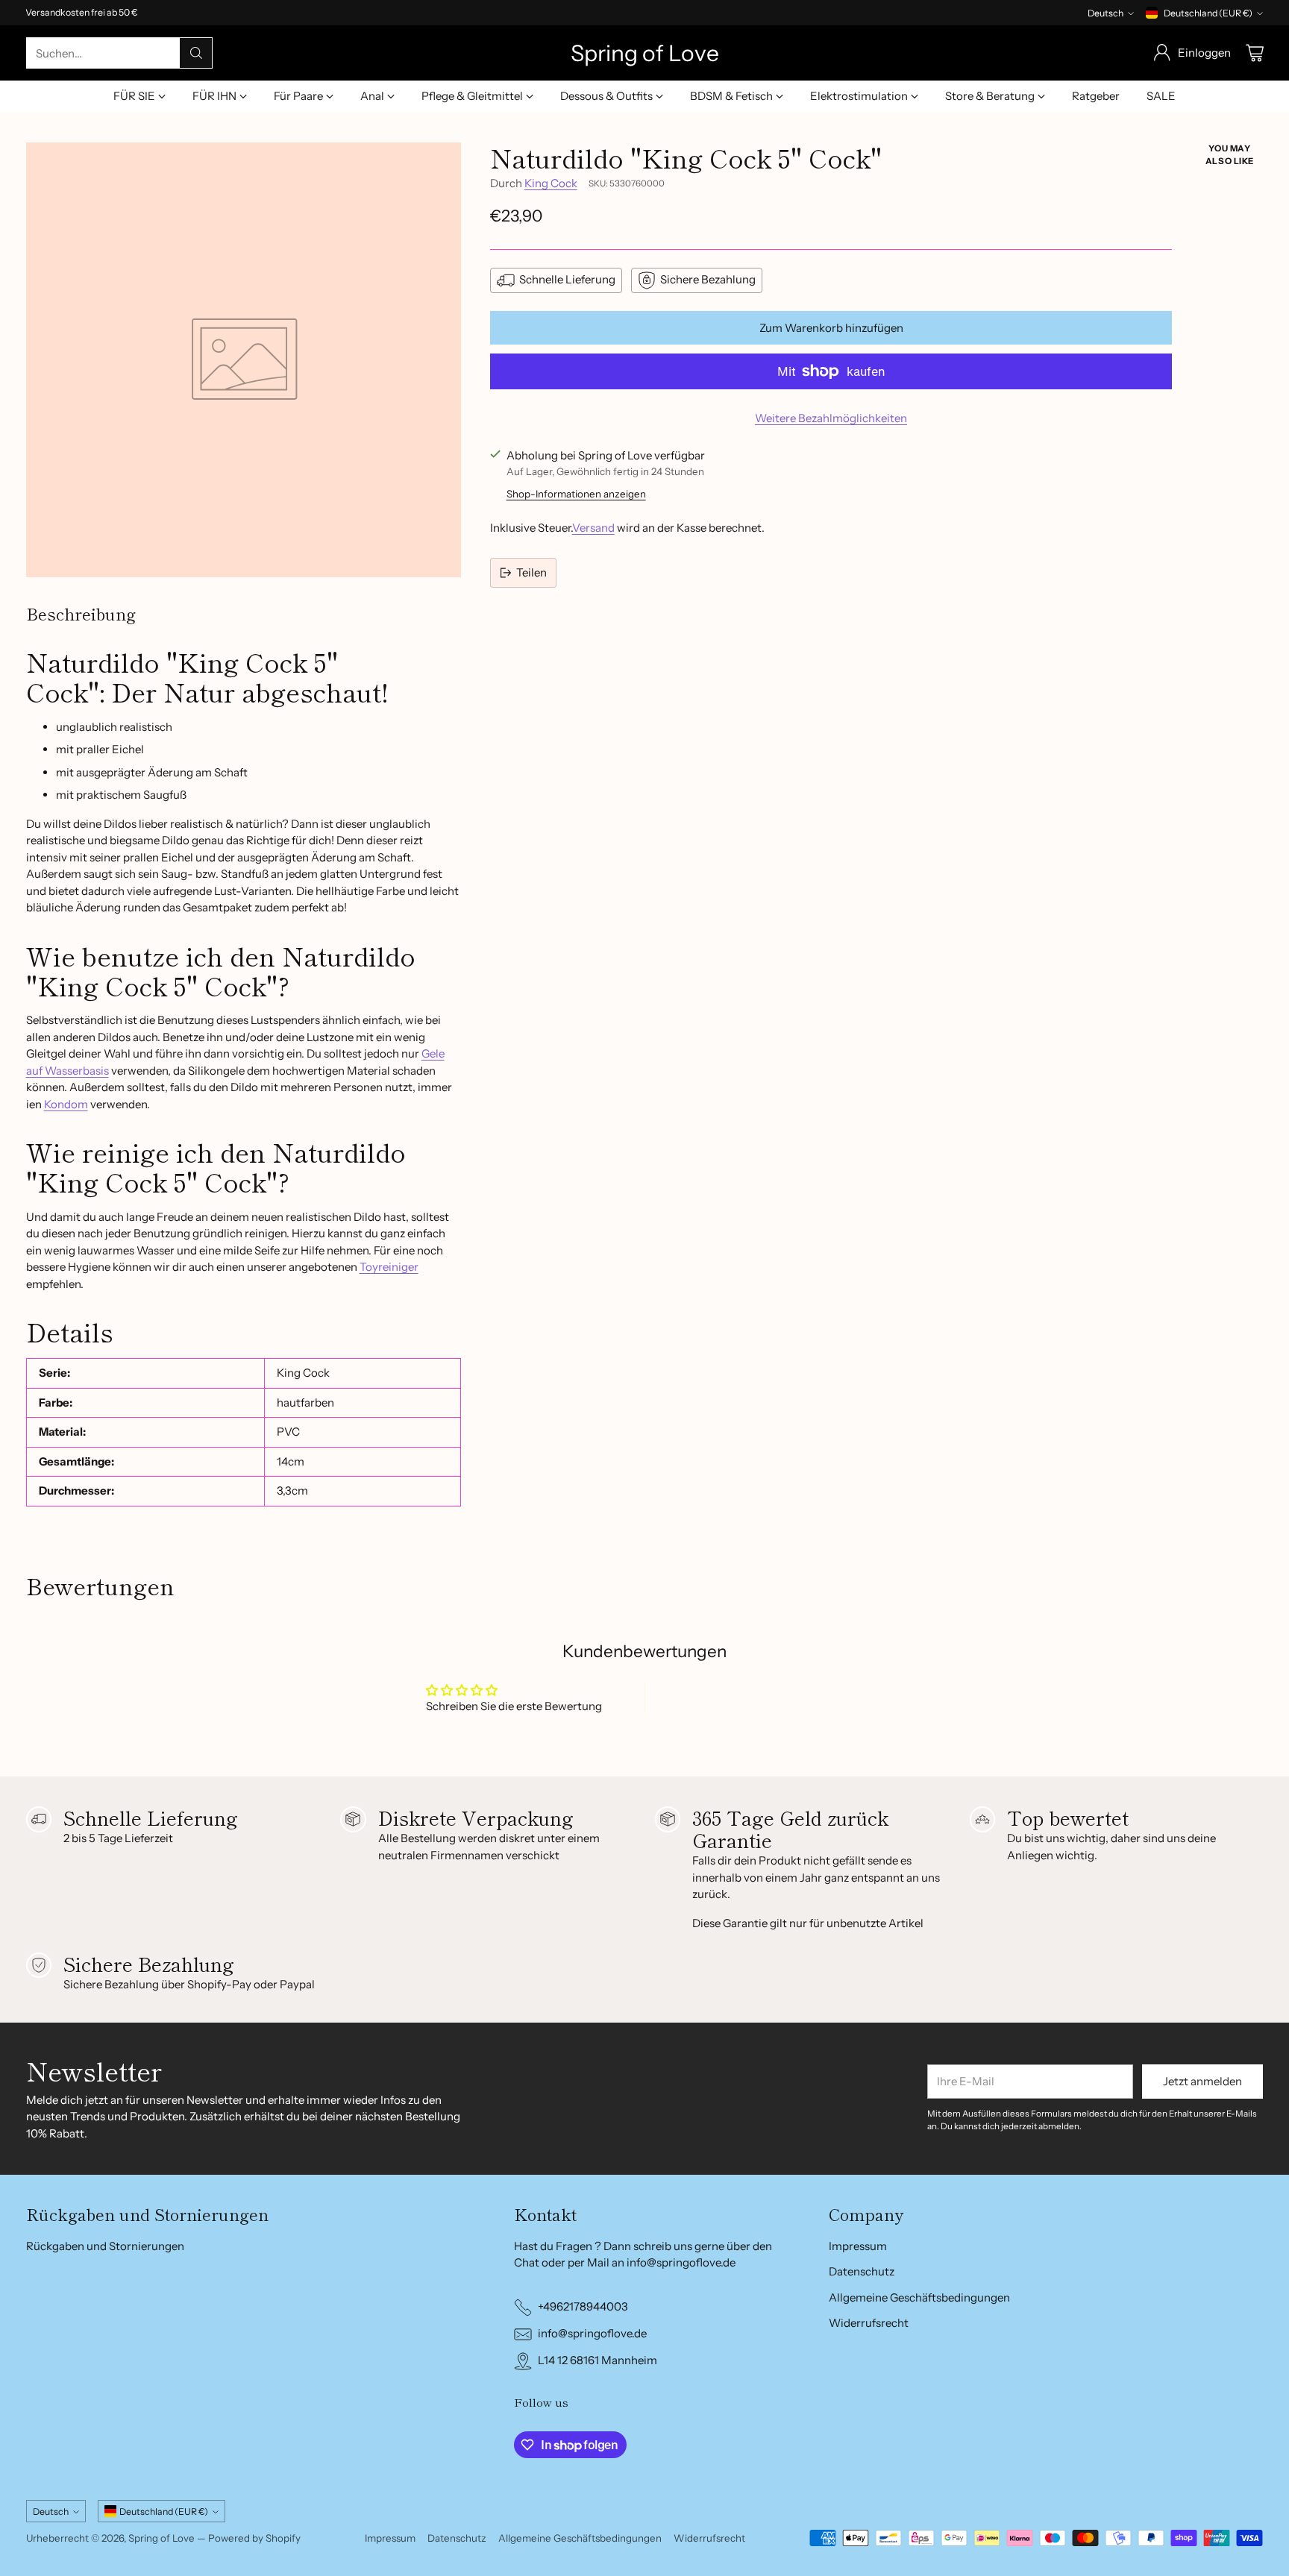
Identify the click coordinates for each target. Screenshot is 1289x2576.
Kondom (66, 1104)
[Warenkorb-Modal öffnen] (1255, 53)
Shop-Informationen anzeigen (576, 494)
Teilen (531, 572)
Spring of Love (161, 2538)
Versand (593, 528)
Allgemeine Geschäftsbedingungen (919, 2297)
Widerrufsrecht (869, 2323)
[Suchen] (196, 53)
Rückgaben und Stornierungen (105, 2246)
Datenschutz (862, 2271)
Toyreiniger (389, 1267)
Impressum (858, 2246)
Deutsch (1105, 13)
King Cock (551, 183)
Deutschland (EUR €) (1208, 13)
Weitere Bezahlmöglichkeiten (831, 418)
